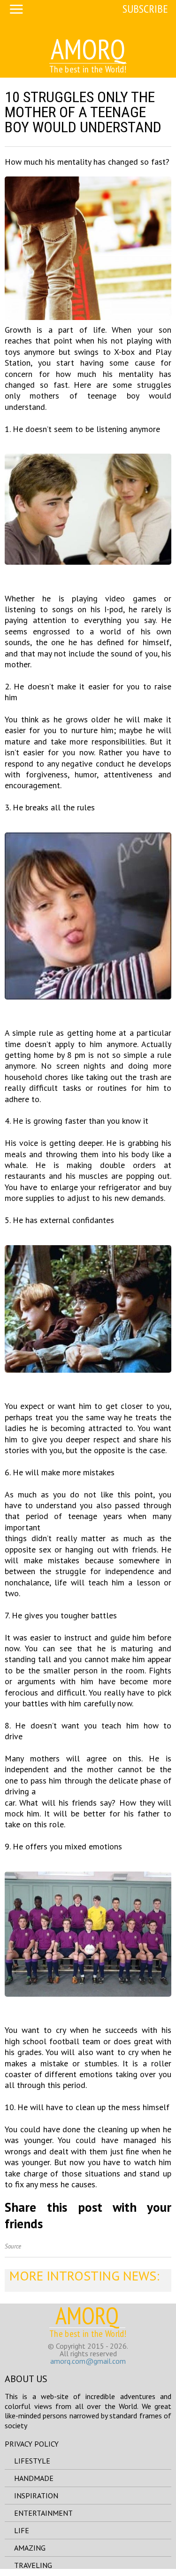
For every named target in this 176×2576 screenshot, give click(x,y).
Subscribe (145, 9)
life (22, 2530)
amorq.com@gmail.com (88, 2361)
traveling (33, 2565)
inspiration (36, 2496)
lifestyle (32, 2461)
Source (13, 2246)
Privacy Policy (32, 2444)
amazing (30, 2548)
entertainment (43, 2513)
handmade (34, 2478)
